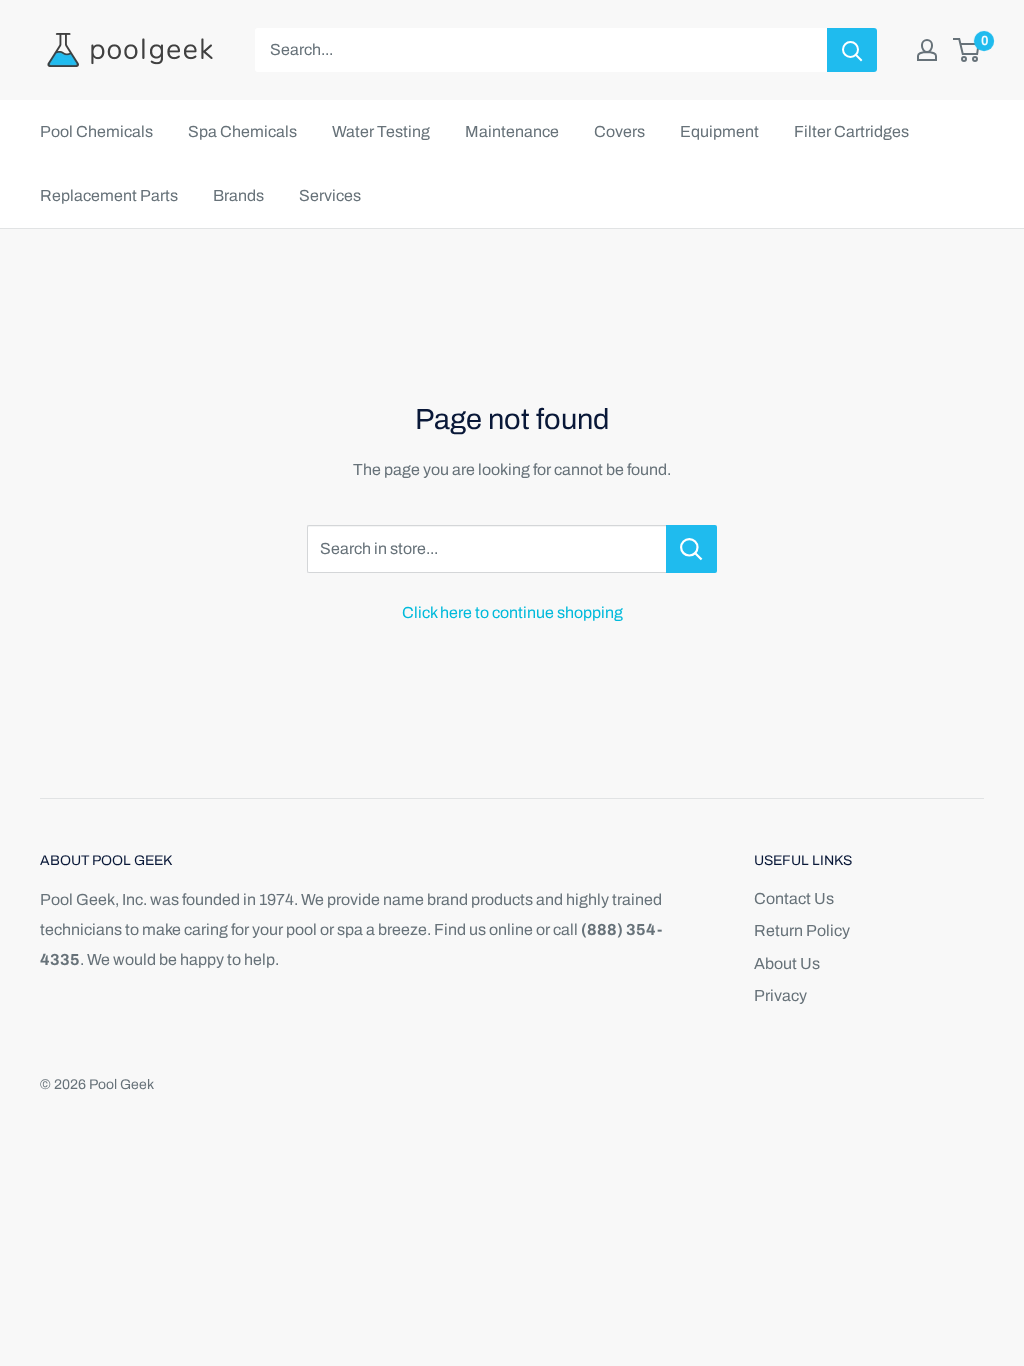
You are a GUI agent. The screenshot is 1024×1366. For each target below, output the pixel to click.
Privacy (780, 995)
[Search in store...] (691, 549)
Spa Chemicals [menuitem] (242, 131)
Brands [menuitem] (238, 195)
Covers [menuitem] (619, 131)
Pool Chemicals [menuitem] (96, 131)
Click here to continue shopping (512, 612)
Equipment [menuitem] (719, 131)
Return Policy (802, 930)
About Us (787, 963)
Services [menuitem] (330, 195)
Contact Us (794, 898)
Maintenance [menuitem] (512, 131)
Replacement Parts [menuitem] (109, 195)
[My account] (927, 50)
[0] (967, 50)
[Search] (852, 50)
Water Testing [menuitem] (381, 131)
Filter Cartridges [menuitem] (851, 131)
